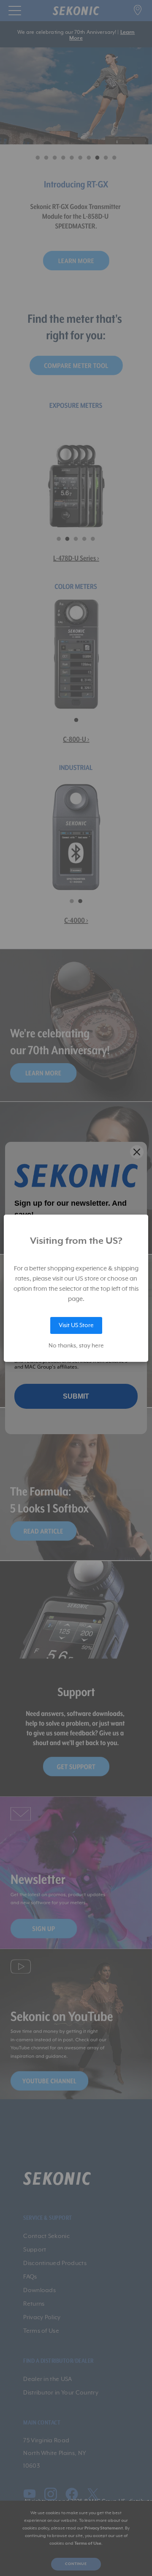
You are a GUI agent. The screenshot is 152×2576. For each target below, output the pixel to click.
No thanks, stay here (76, 1346)
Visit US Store (76, 1325)
